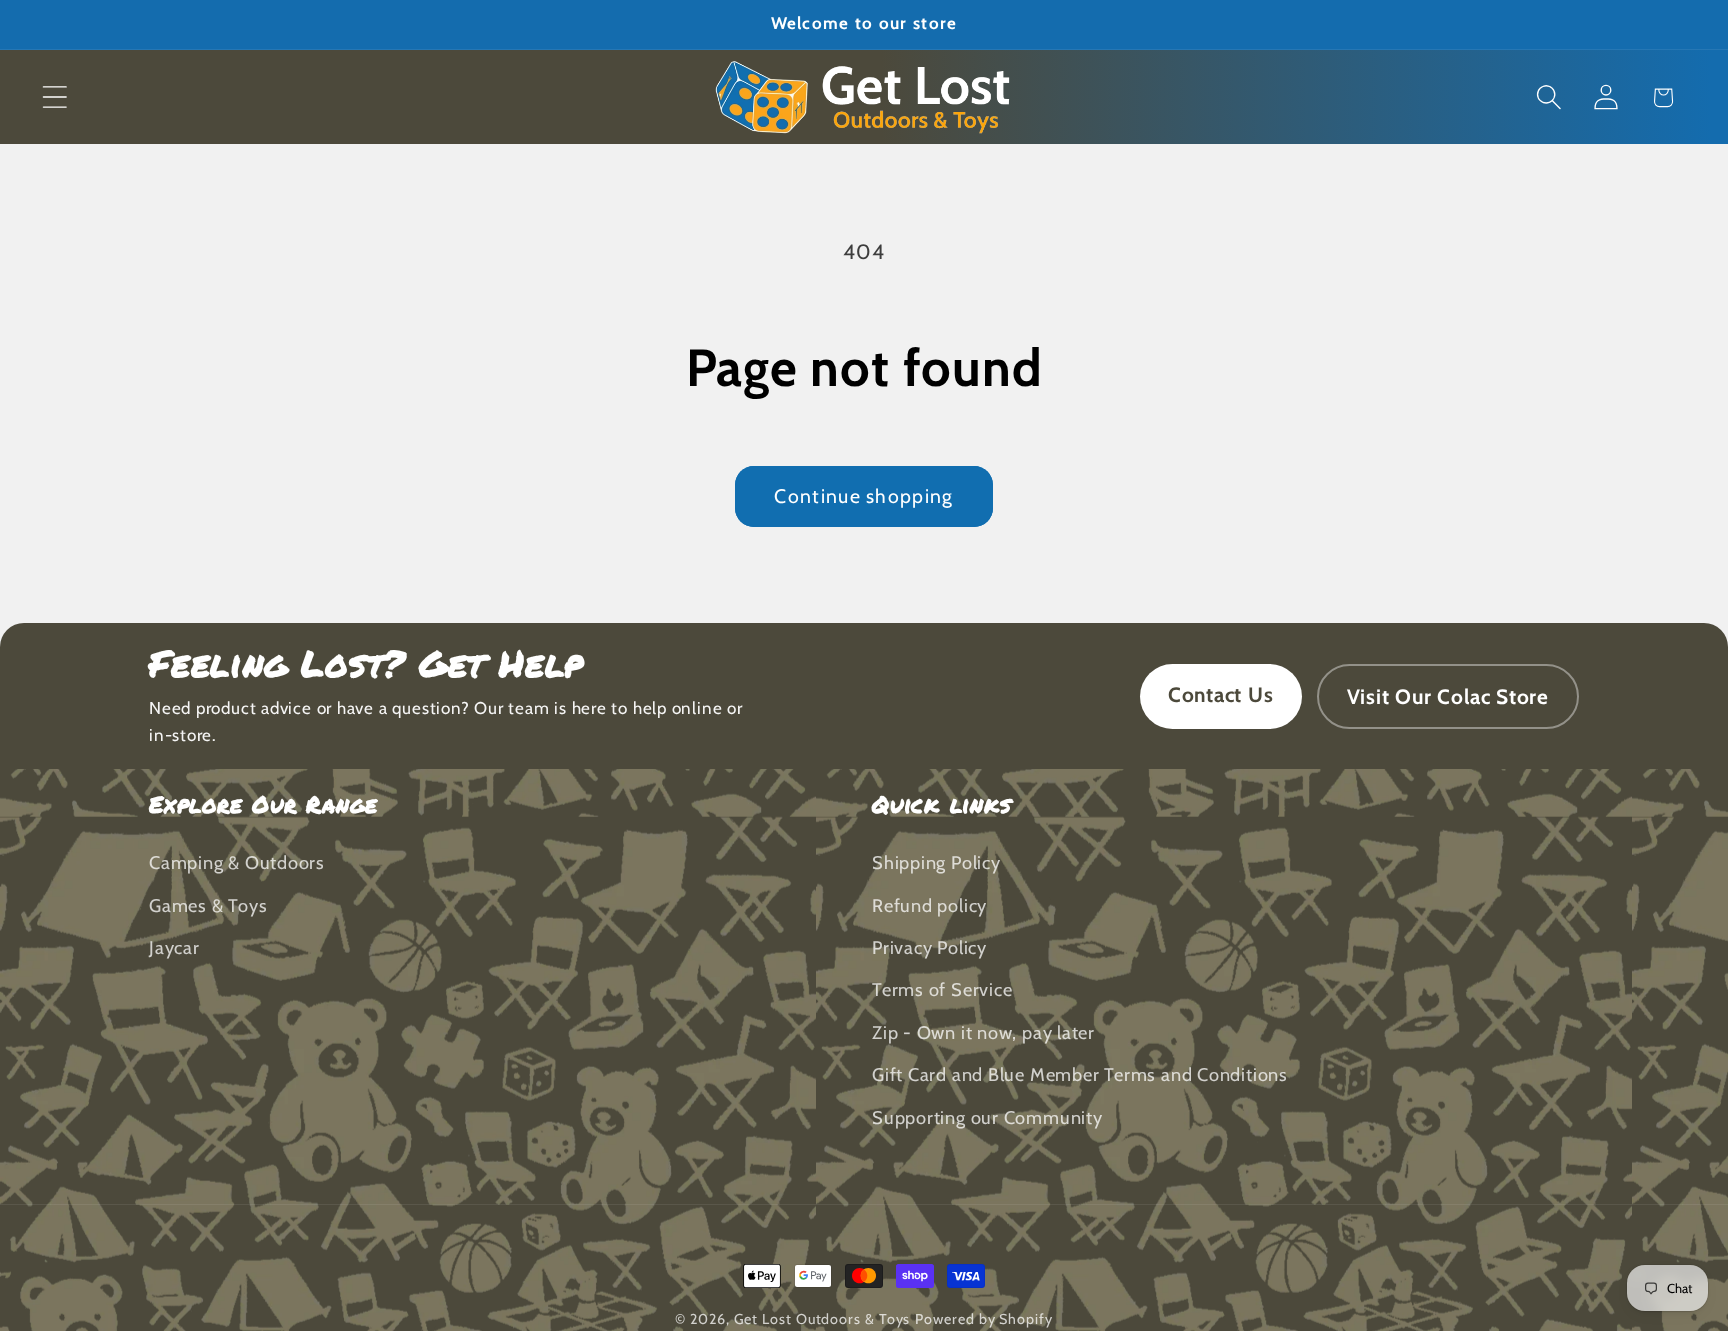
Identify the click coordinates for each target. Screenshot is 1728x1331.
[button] (54, 97)
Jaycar (174, 948)
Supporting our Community (987, 1117)
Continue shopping (863, 496)
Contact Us (1221, 694)
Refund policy (929, 905)
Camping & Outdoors (237, 863)
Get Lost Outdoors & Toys (822, 1319)
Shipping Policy (936, 863)
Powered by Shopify (983, 1319)
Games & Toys (208, 905)
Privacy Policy (929, 948)
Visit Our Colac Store (1448, 696)
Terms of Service (942, 990)
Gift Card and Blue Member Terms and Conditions (1080, 1075)
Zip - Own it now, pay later (983, 1032)
